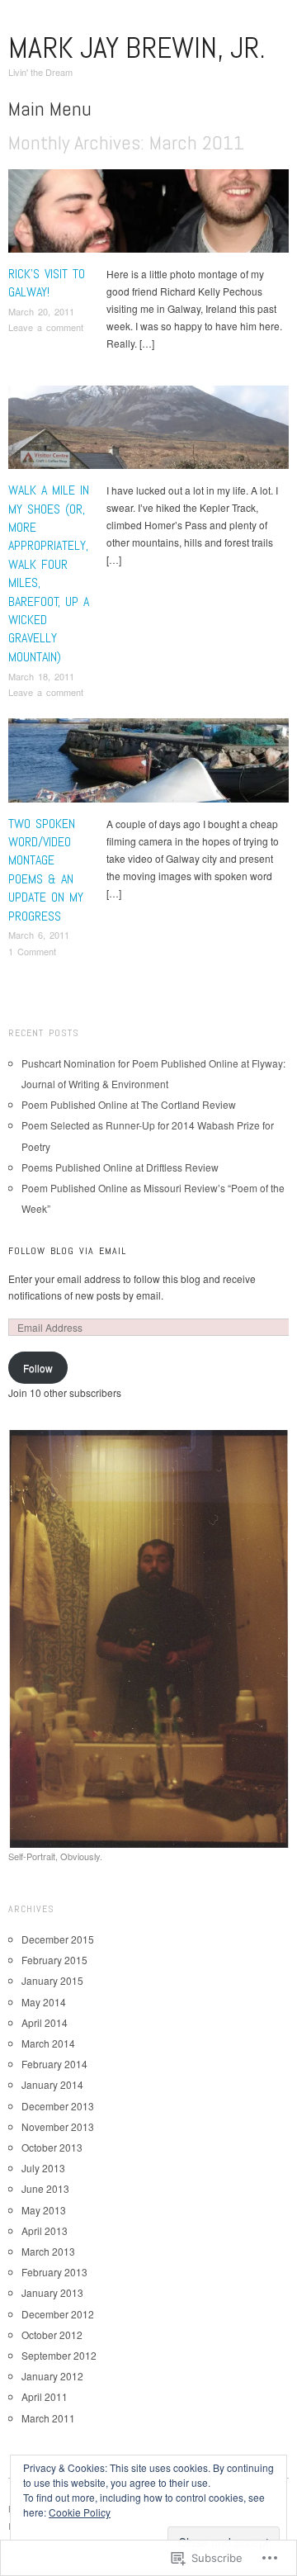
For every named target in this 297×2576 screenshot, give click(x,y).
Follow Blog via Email (67, 1251)
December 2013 (58, 2106)
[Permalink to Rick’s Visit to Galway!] (148, 215)
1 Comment (32, 951)
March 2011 (48, 2418)
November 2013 (58, 2126)
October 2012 (52, 2334)
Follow (38, 1368)
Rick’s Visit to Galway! (47, 283)
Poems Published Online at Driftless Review (120, 1167)
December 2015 (58, 1939)
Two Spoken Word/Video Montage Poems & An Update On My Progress (46, 870)
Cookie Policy (80, 2512)
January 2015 (52, 1980)
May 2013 (44, 2210)
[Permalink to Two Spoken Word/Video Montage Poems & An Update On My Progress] (148, 765)
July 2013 (43, 2168)
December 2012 (58, 2314)
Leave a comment (46, 327)
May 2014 (44, 2002)
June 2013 (45, 2188)
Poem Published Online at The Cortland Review (129, 1104)
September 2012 (59, 2355)
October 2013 (52, 2147)
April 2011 (45, 2396)
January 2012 (52, 2376)
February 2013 (54, 2272)
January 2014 (52, 2084)
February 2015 (54, 1960)
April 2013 (45, 2230)
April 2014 (45, 2022)
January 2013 (52, 2292)
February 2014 (54, 2064)
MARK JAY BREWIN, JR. (137, 48)
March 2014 (48, 2043)
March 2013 (48, 2251)
